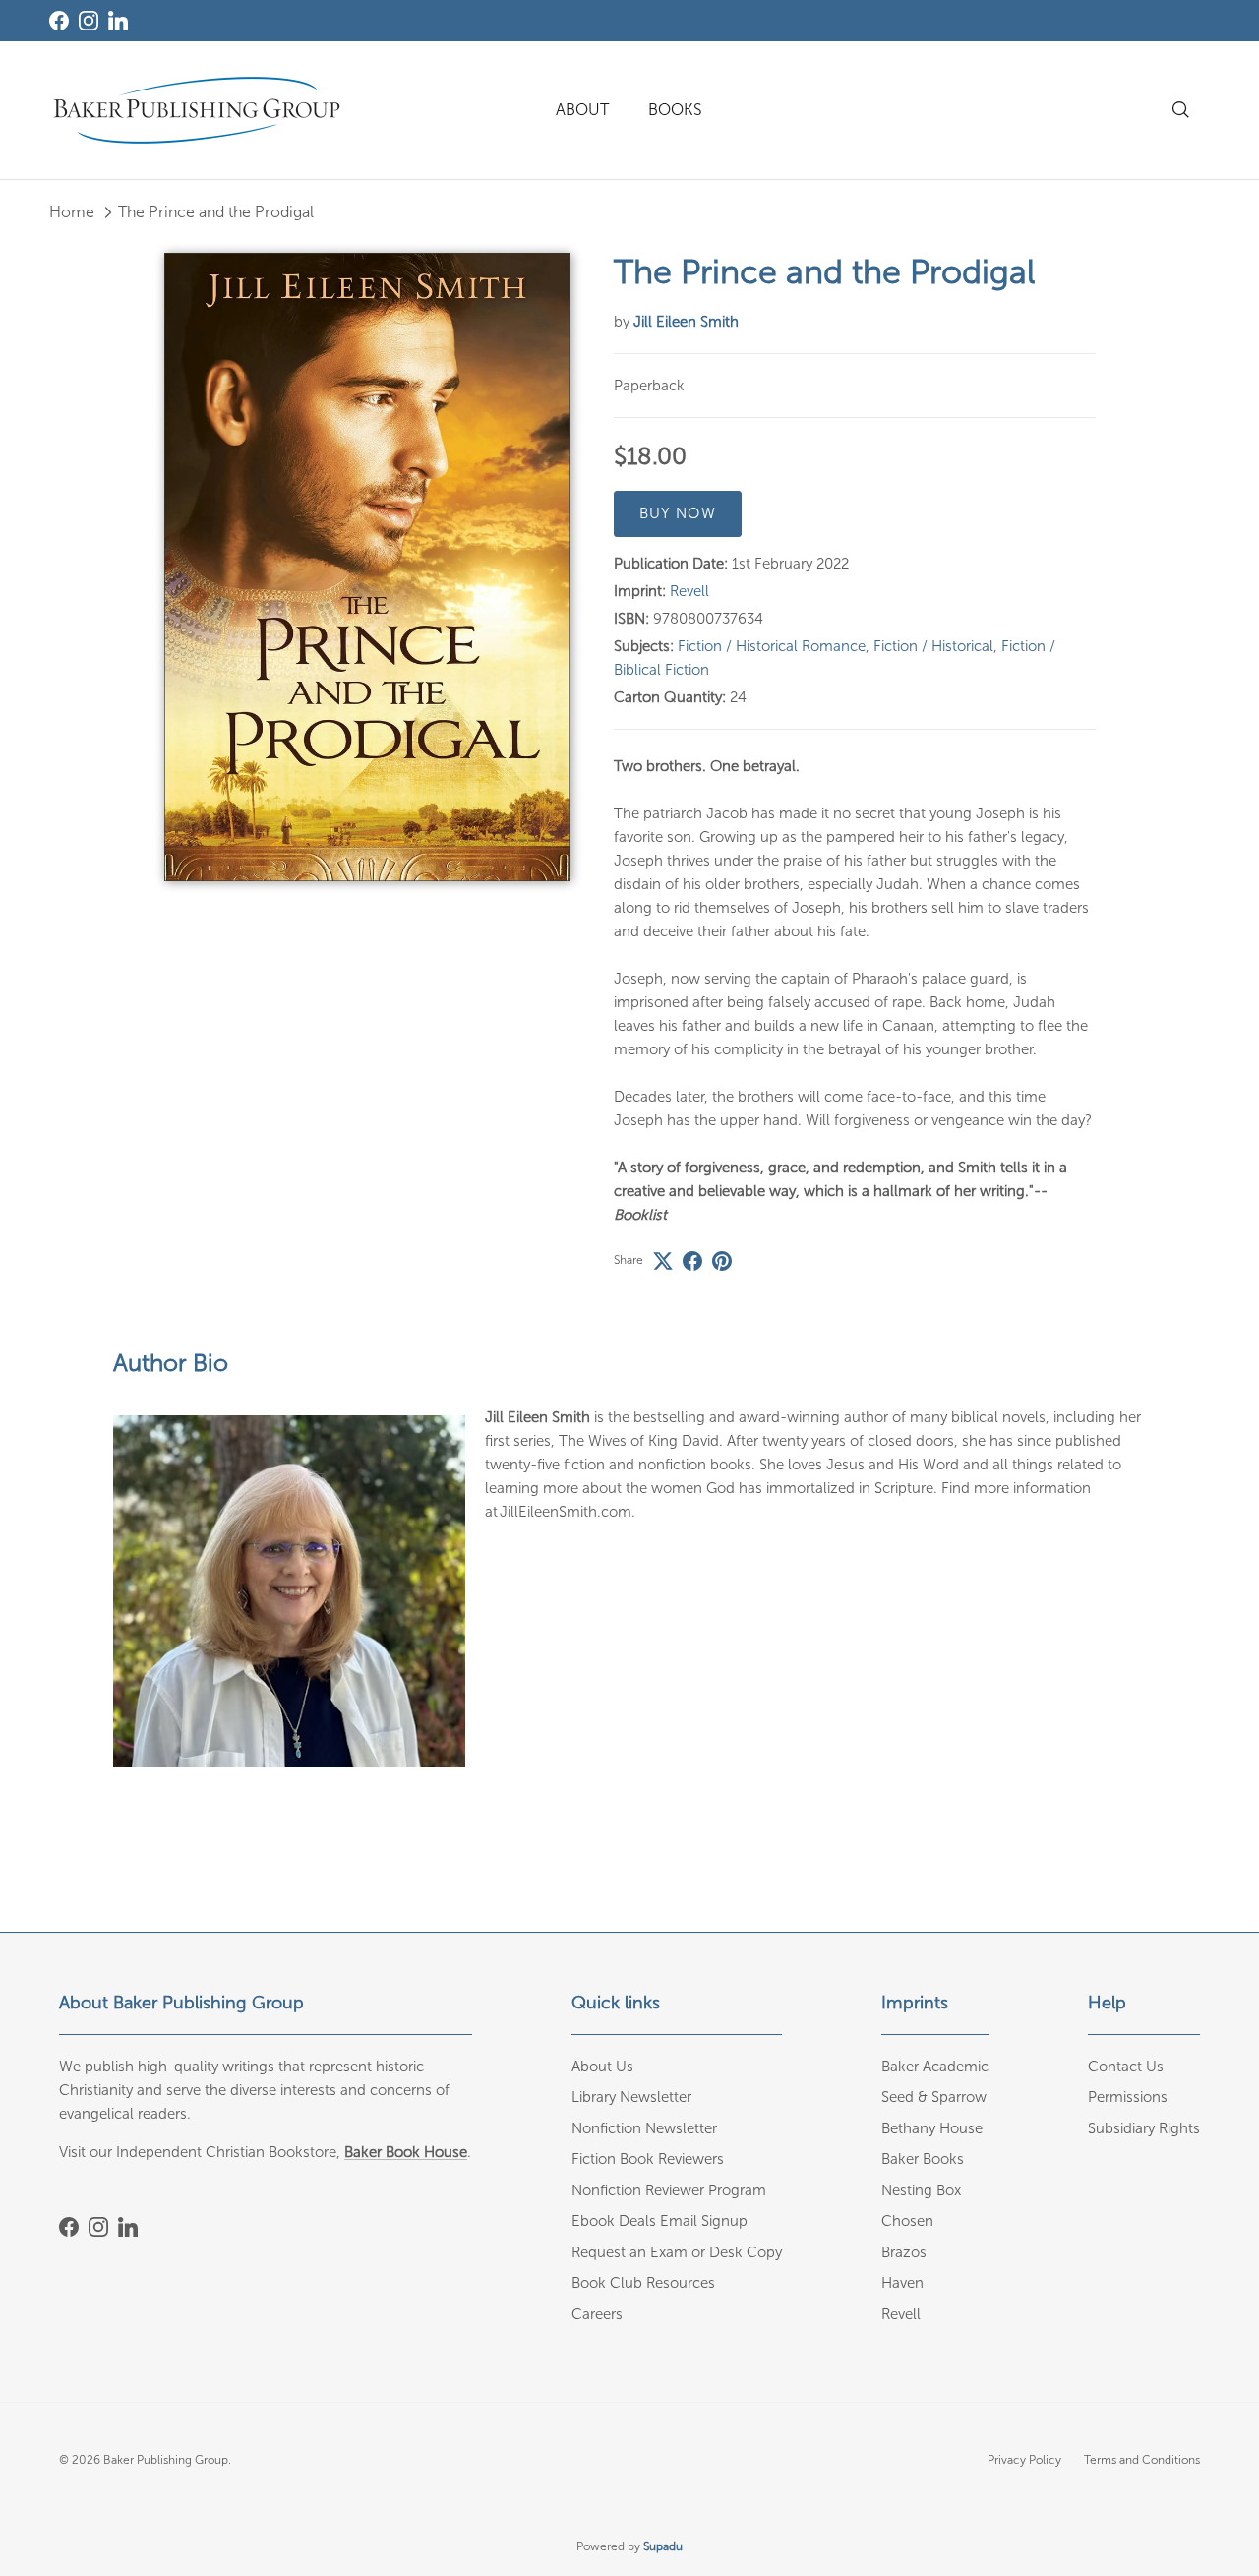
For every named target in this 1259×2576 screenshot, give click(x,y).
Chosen (907, 2221)
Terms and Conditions (1142, 2460)
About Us (602, 2067)
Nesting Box (921, 2190)
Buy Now (678, 513)
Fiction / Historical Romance (772, 646)
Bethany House (932, 2128)
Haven (902, 2283)
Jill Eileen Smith (686, 322)
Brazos (904, 2252)
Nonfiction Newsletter (644, 2128)
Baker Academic (935, 2067)
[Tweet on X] (663, 1261)
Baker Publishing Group (166, 2460)
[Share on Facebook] (692, 1261)
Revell (689, 591)
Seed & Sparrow (934, 2097)
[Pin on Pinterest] (722, 1261)
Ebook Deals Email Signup (659, 2221)
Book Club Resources (643, 2283)
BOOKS (675, 110)
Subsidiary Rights (1144, 2128)
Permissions (1128, 2097)
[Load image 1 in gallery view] (367, 567)
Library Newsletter (631, 2097)
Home (72, 212)
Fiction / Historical (933, 646)
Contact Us (1126, 2067)
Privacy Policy (1024, 2460)
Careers (597, 2314)
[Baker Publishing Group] (197, 110)
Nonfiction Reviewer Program (669, 2190)
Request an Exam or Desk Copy (677, 2252)
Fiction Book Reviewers (648, 2159)
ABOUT (582, 110)
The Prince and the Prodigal (216, 212)
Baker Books (923, 2159)
